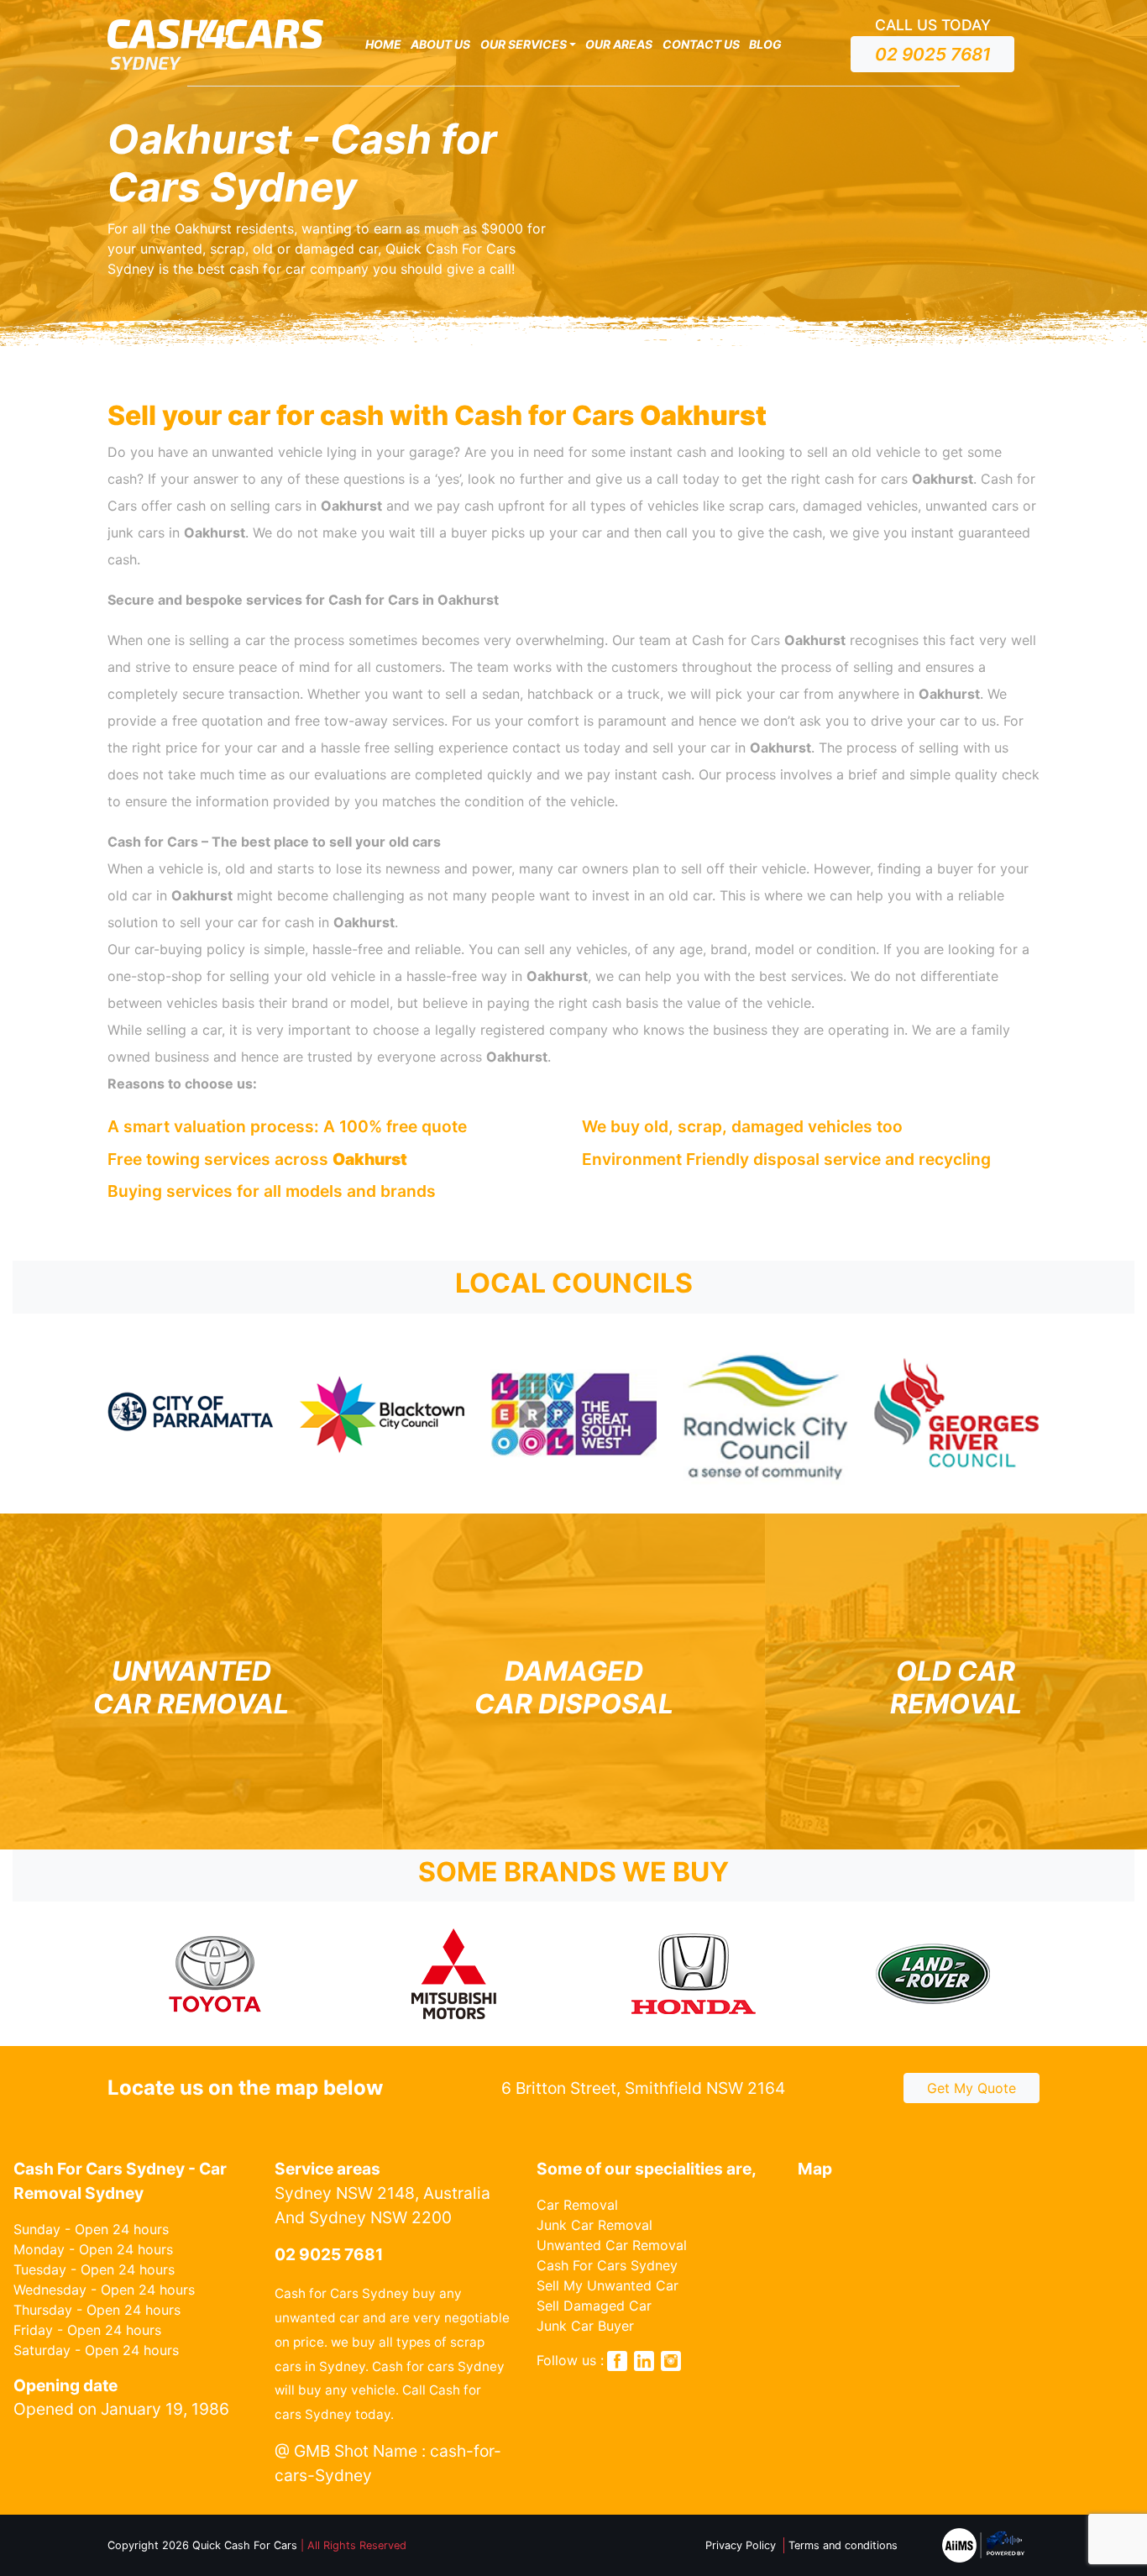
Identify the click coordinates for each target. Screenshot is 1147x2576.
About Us (440, 44)
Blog (765, 44)
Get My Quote (972, 2088)
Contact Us (701, 44)
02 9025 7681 (933, 54)
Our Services (524, 44)
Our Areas (619, 44)
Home (383, 44)
